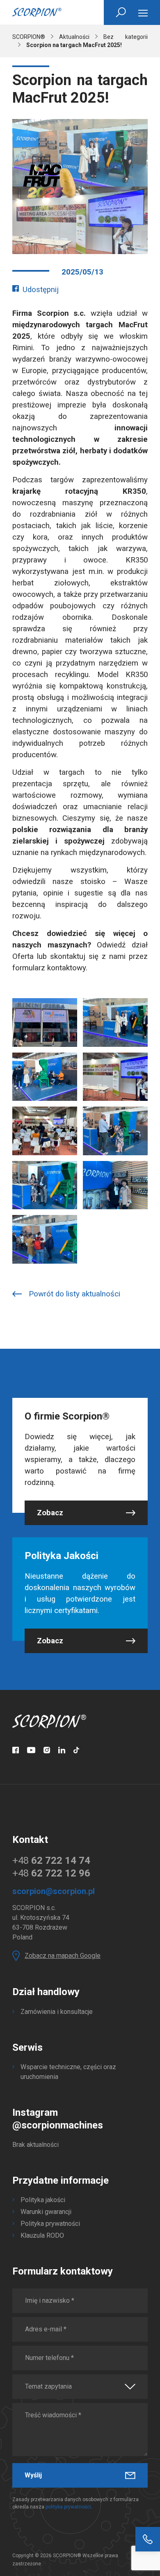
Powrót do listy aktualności (74, 1294)
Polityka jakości (43, 2200)
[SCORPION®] (37, 12)
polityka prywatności (68, 2507)
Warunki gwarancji (46, 2212)
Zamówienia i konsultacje (57, 2012)
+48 (51, 1861)
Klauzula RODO (42, 2235)
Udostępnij (41, 290)
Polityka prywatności (50, 2224)
